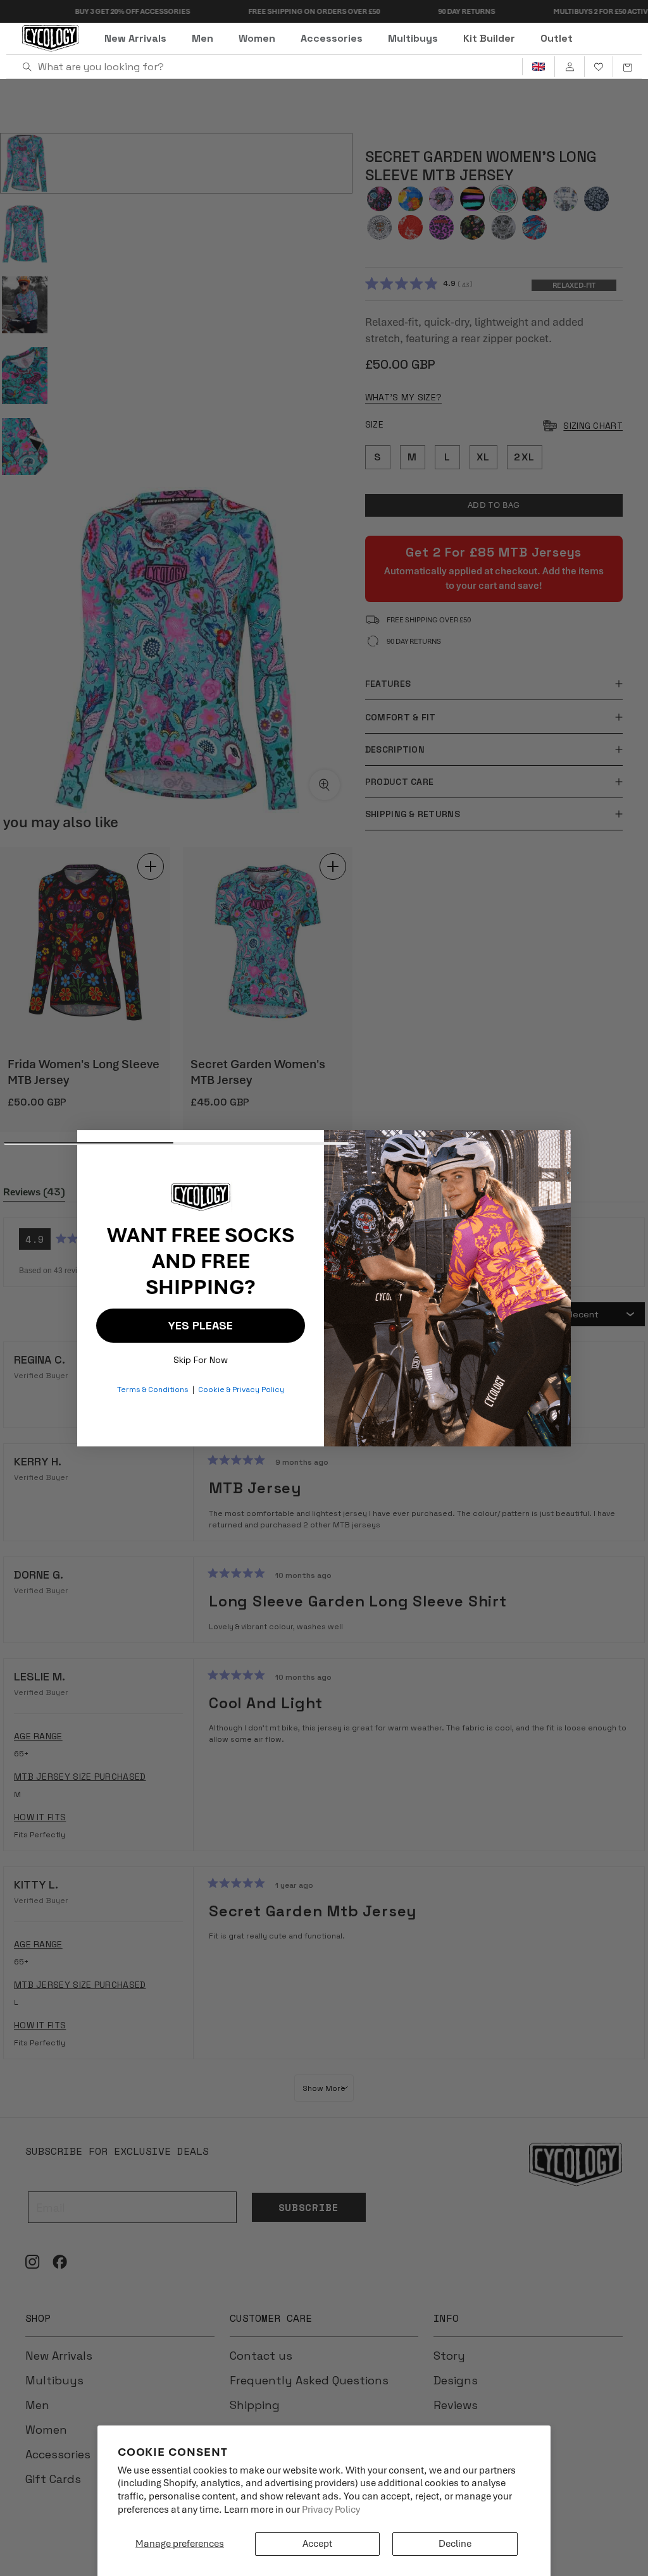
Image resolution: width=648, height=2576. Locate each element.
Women (257, 38)
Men (202, 38)
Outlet (557, 38)
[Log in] (569, 67)
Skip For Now (201, 1357)
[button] (627, 67)
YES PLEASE (201, 1325)
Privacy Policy (331, 2510)
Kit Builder (489, 38)
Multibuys (413, 38)
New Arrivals (135, 38)
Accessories (332, 38)
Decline (455, 2544)
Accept (317, 2544)
